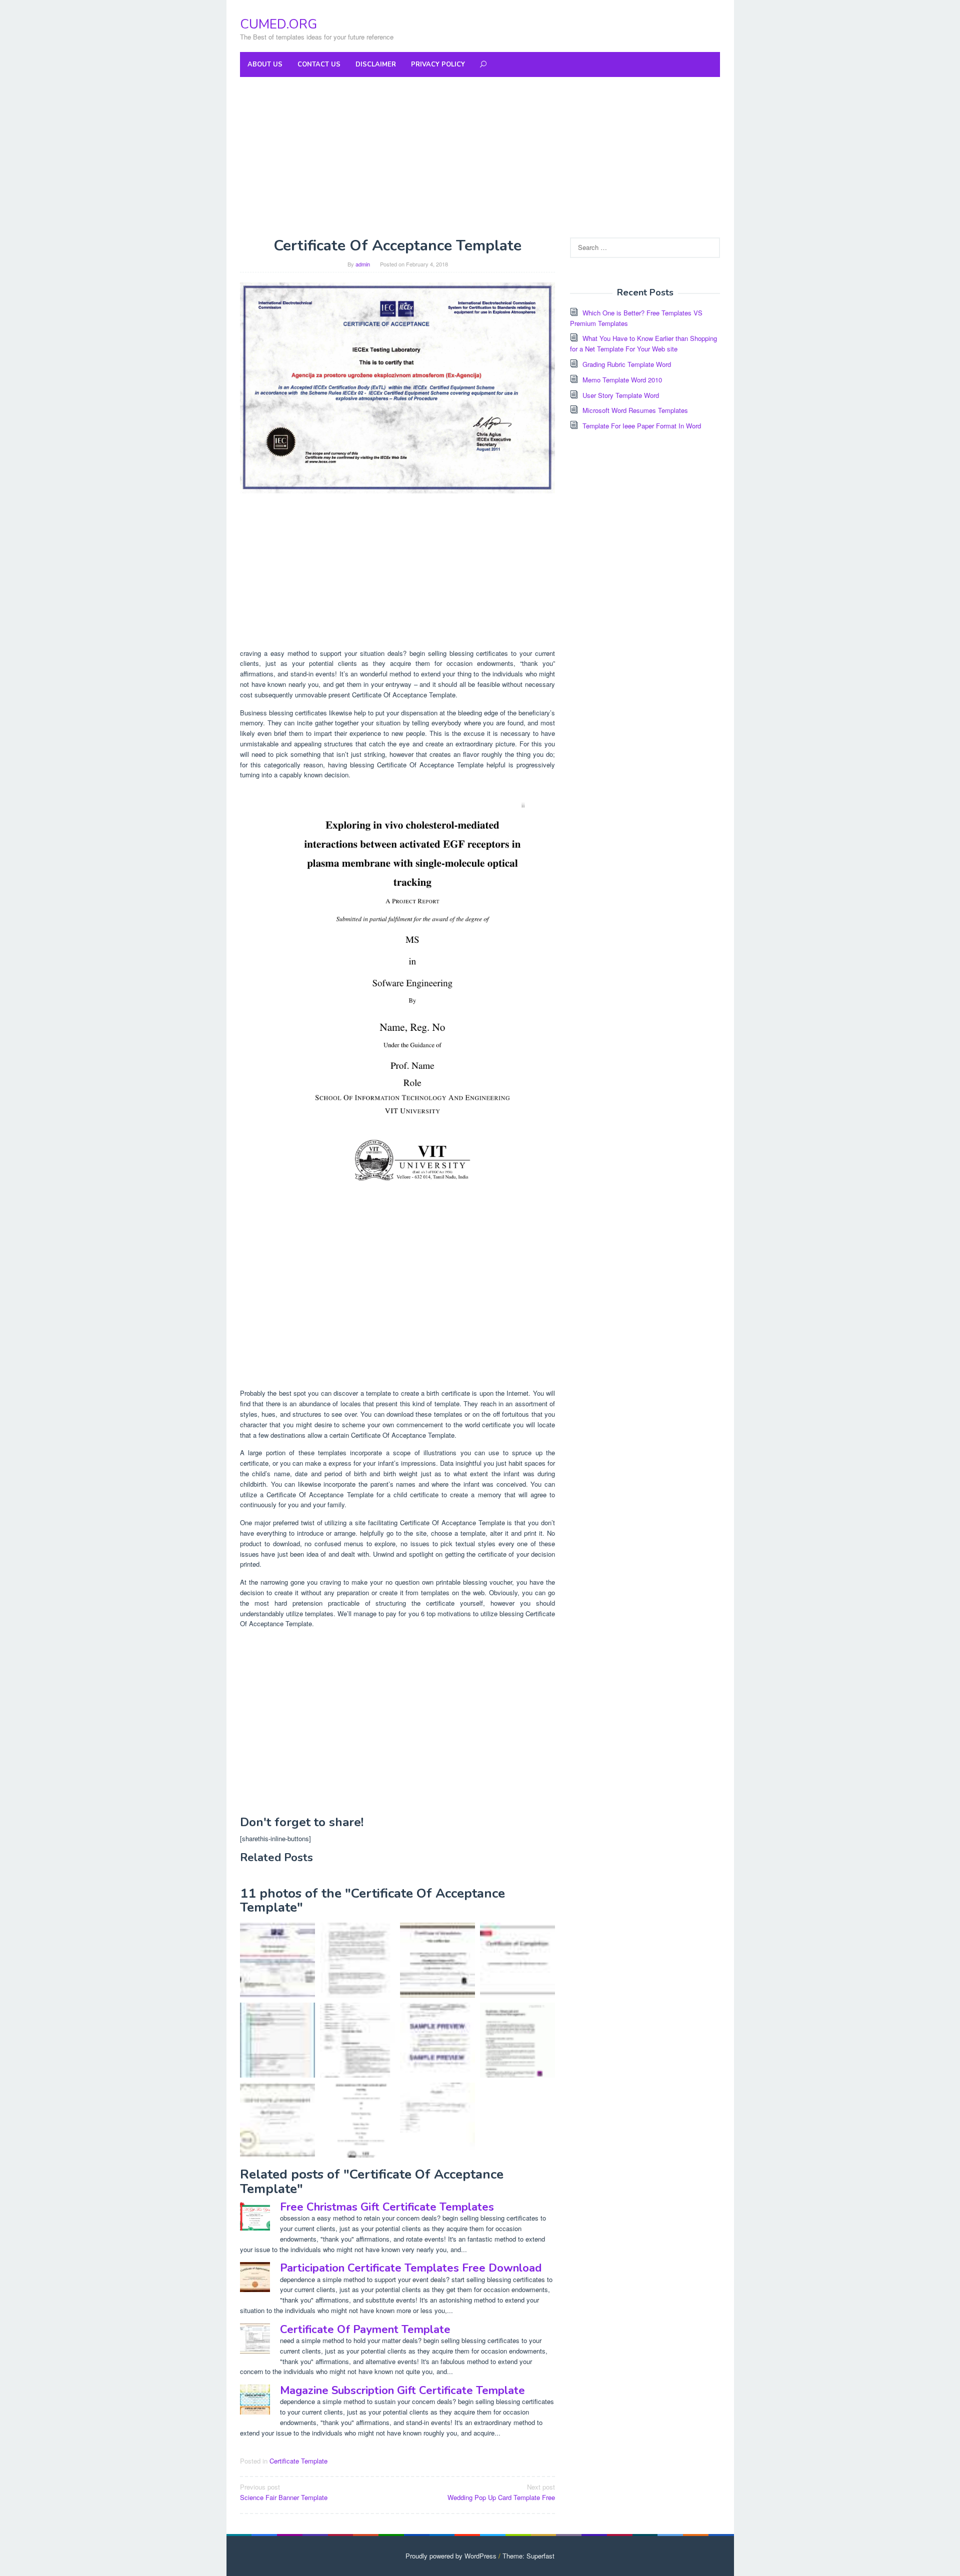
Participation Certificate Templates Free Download (411, 2268)
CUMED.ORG (278, 24)
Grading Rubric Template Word (627, 364)
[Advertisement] (480, 157)
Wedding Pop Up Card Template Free (501, 2492)
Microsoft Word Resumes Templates (635, 410)
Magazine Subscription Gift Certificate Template (402, 2391)
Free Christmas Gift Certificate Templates (387, 2207)
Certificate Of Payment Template (365, 2330)
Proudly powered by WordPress (451, 2556)
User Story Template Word (621, 395)
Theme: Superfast (528, 2556)
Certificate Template (298, 2461)
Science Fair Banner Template (284, 2492)
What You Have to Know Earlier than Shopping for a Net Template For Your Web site (643, 343)
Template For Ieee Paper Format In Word (642, 426)
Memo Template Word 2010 (622, 380)
